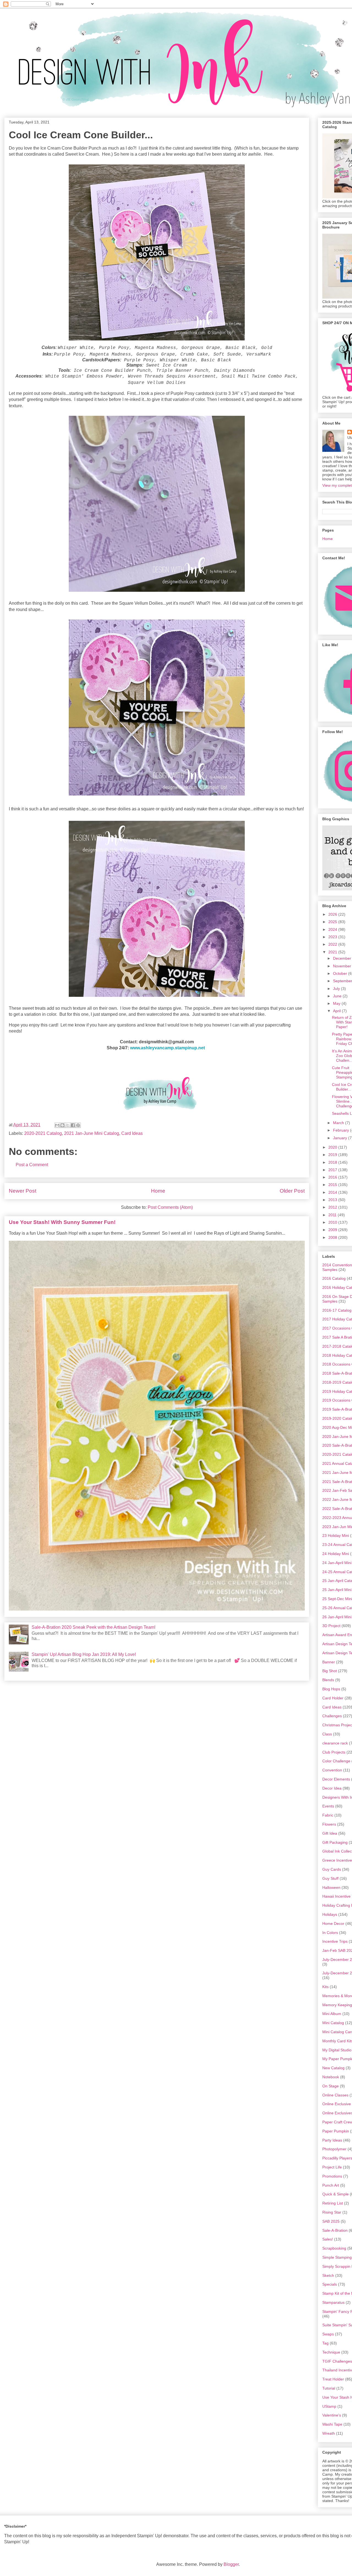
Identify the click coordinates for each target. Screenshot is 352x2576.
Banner (329, 1662)
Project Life (332, 2167)
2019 (333, 1155)
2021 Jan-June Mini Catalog (92, 1133)
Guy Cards (332, 1869)
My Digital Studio (337, 2050)
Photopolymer (334, 2149)
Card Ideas (132, 1133)
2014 (333, 1192)
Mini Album (332, 2014)
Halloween (331, 1887)
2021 (333, 952)
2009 (333, 1230)
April (337, 1011)
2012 (333, 1207)
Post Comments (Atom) (170, 1207)
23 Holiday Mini (336, 1535)
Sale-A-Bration (335, 2230)
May (337, 1003)
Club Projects (334, 1752)
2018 (333, 1162)
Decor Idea (332, 1788)
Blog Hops (331, 1689)
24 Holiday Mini (336, 1554)
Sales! (328, 2239)
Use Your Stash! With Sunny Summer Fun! (62, 1222)
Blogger (231, 2564)
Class (327, 1734)
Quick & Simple (335, 2194)
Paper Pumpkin (336, 2131)
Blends (328, 1680)
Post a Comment (32, 1165)
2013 (333, 1200)
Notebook (331, 2077)
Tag (325, 2343)
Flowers (329, 1824)
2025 (333, 922)
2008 (333, 1237)
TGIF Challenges (337, 2361)
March (339, 1123)
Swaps (328, 2334)
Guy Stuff (330, 1878)
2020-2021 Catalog (43, 1133)
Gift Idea (330, 1833)
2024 (333, 929)
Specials (330, 2284)
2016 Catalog (334, 1278)
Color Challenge (336, 1761)
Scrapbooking (334, 2248)
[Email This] (57, 1125)
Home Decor (333, 1923)
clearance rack (335, 1743)
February (342, 1130)
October (341, 973)
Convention (332, 1770)
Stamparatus (333, 2302)
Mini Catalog (333, 2023)
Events (328, 1806)
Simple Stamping (337, 2257)
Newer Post (23, 1191)
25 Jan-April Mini (337, 1590)
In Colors (330, 1933)
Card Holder (333, 1698)
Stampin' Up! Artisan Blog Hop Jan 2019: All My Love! (84, 1654)
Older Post (292, 1191)
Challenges (332, 1716)
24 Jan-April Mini (337, 1563)
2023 (333, 937)
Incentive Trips (335, 1941)
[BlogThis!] (62, 1125)
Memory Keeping (337, 2005)
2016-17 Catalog (337, 1310)
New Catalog (333, 2068)
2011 (333, 1215)
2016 (333, 1177)
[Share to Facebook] (73, 1125)
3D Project (331, 1626)
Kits (325, 1987)
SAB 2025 (331, 2221)
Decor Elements (336, 1779)
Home (158, 1191)
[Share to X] (68, 1125)
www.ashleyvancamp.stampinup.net (167, 1048)
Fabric (328, 1815)
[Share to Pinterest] (78, 1125)
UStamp (329, 2406)
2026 (333, 914)
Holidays (330, 1914)
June (338, 996)
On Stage (331, 2086)
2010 (333, 1222)
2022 (333, 944)
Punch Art (331, 2185)
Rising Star (332, 2212)
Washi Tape (332, 2424)
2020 (333, 1147)
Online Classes (335, 2095)
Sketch (328, 2275)
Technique (331, 2352)
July (337, 989)
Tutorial (329, 2388)
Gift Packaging (335, 1842)
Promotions (332, 2176)
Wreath (329, 2433)
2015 (333, 1185)
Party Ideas (332, 2140)
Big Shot (330, 1671)
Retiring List (333, 2203)
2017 (333, 1170)
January (341, 1138)
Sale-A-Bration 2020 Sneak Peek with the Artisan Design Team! (94, 1627)
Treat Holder (333, 2379)
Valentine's (332, 2415)
